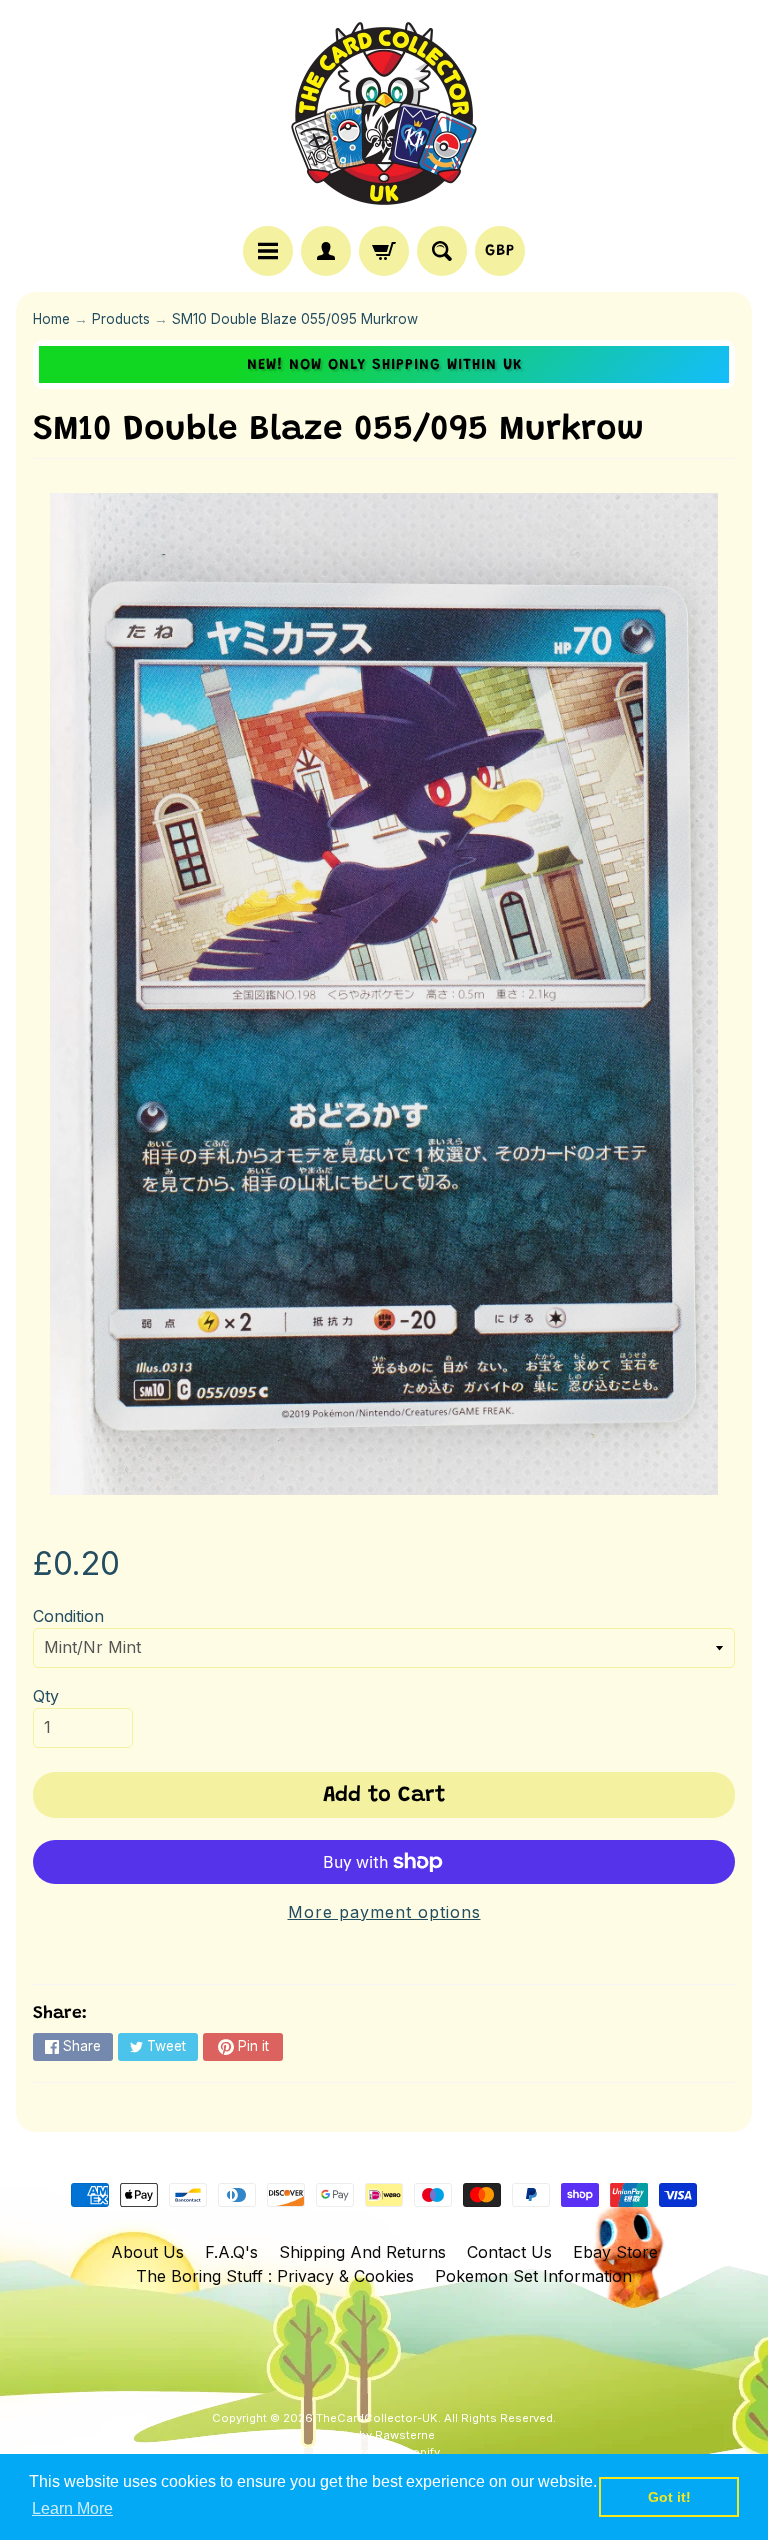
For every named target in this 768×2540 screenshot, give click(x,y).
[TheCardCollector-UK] (384, 116)
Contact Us (509, 2252)
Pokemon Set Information (533, 2276)
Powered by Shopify (384, 2452)
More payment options (384, 1912)
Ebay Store (615, 2252)
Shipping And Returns (362, 2252)
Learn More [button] (72, 2508)
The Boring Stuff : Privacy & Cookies (275, 2276)
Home (51, 319)
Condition (68, 1616)
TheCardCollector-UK (377, 2418)
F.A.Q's (231, 2252)
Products (121, 319)
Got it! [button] (669, 2497)
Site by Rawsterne (384, 2435)
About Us (147, 2252)
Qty (46, 1696)
